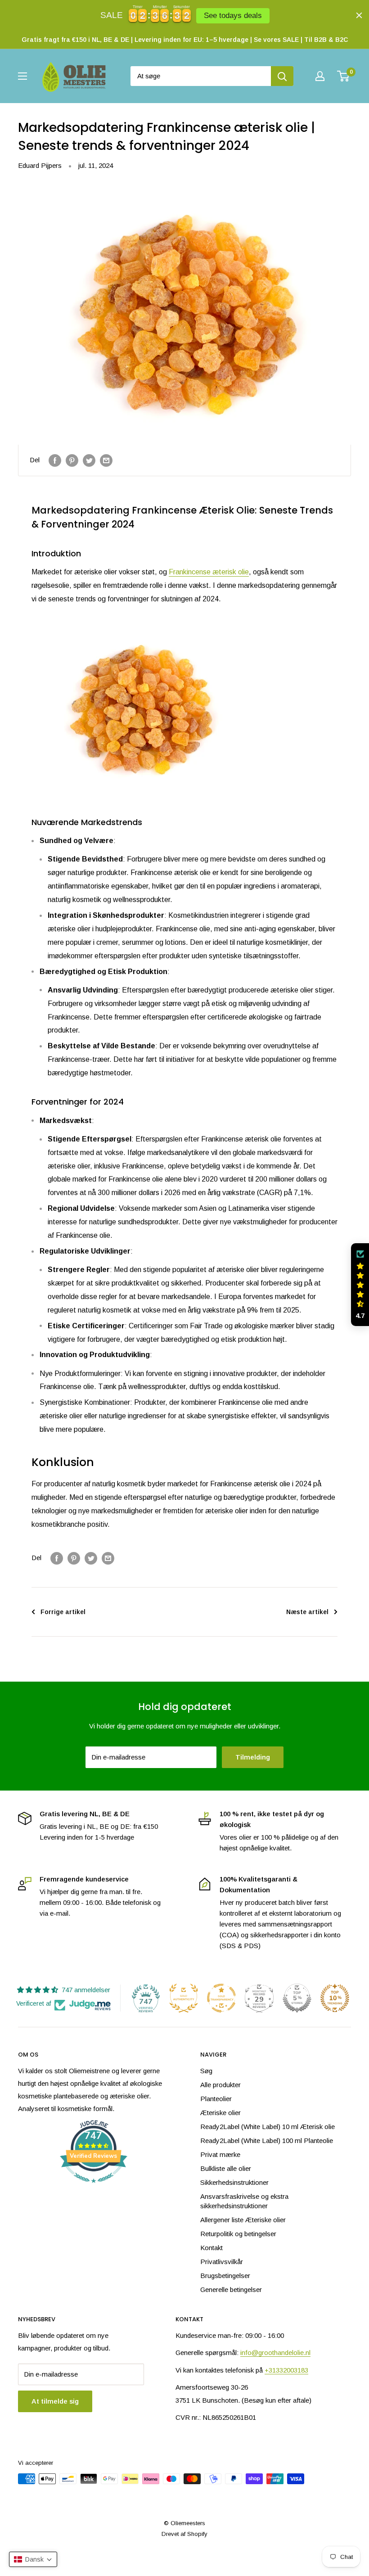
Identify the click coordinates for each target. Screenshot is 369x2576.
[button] (360, 1285)
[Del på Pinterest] (72, 460)
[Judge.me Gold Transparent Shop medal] (221, 1998)
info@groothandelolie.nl (275, 2353)
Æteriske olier (220, 2113)
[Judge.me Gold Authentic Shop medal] (184, 1998)
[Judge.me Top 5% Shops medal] (297, 1998)
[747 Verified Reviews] (94, 2187)
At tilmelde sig (55, 2401)
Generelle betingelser (231, 2290)
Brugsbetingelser (225, 2276)
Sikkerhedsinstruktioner (234, 2182)
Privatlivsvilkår (222, 2262)
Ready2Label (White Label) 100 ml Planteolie (267, 2141)
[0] (344, 76)
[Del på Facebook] (55, 460)
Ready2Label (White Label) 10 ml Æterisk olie (268, 2127)
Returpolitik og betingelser (238, 2234)
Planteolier (216, 2099)
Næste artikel (307, 1612)
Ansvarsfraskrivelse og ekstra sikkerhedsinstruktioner (244, 2201)
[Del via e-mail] (106, 460)
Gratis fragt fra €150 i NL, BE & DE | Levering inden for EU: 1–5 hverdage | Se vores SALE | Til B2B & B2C (185, 40)
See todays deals (233, 15)
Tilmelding (253, 1757)
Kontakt (211, 2248)
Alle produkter (220, 2085)
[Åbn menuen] (22, 76)
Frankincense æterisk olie (209, 572)
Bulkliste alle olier (226, 2168)
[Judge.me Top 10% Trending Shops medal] (335, 1998)
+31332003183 (286, 2370)
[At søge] (282, 76)
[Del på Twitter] (89, 460)
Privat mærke (220, 2154)
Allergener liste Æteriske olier (243, 2220)
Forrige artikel (63, 1612)
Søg (206, 2071)
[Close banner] (359, 15)
